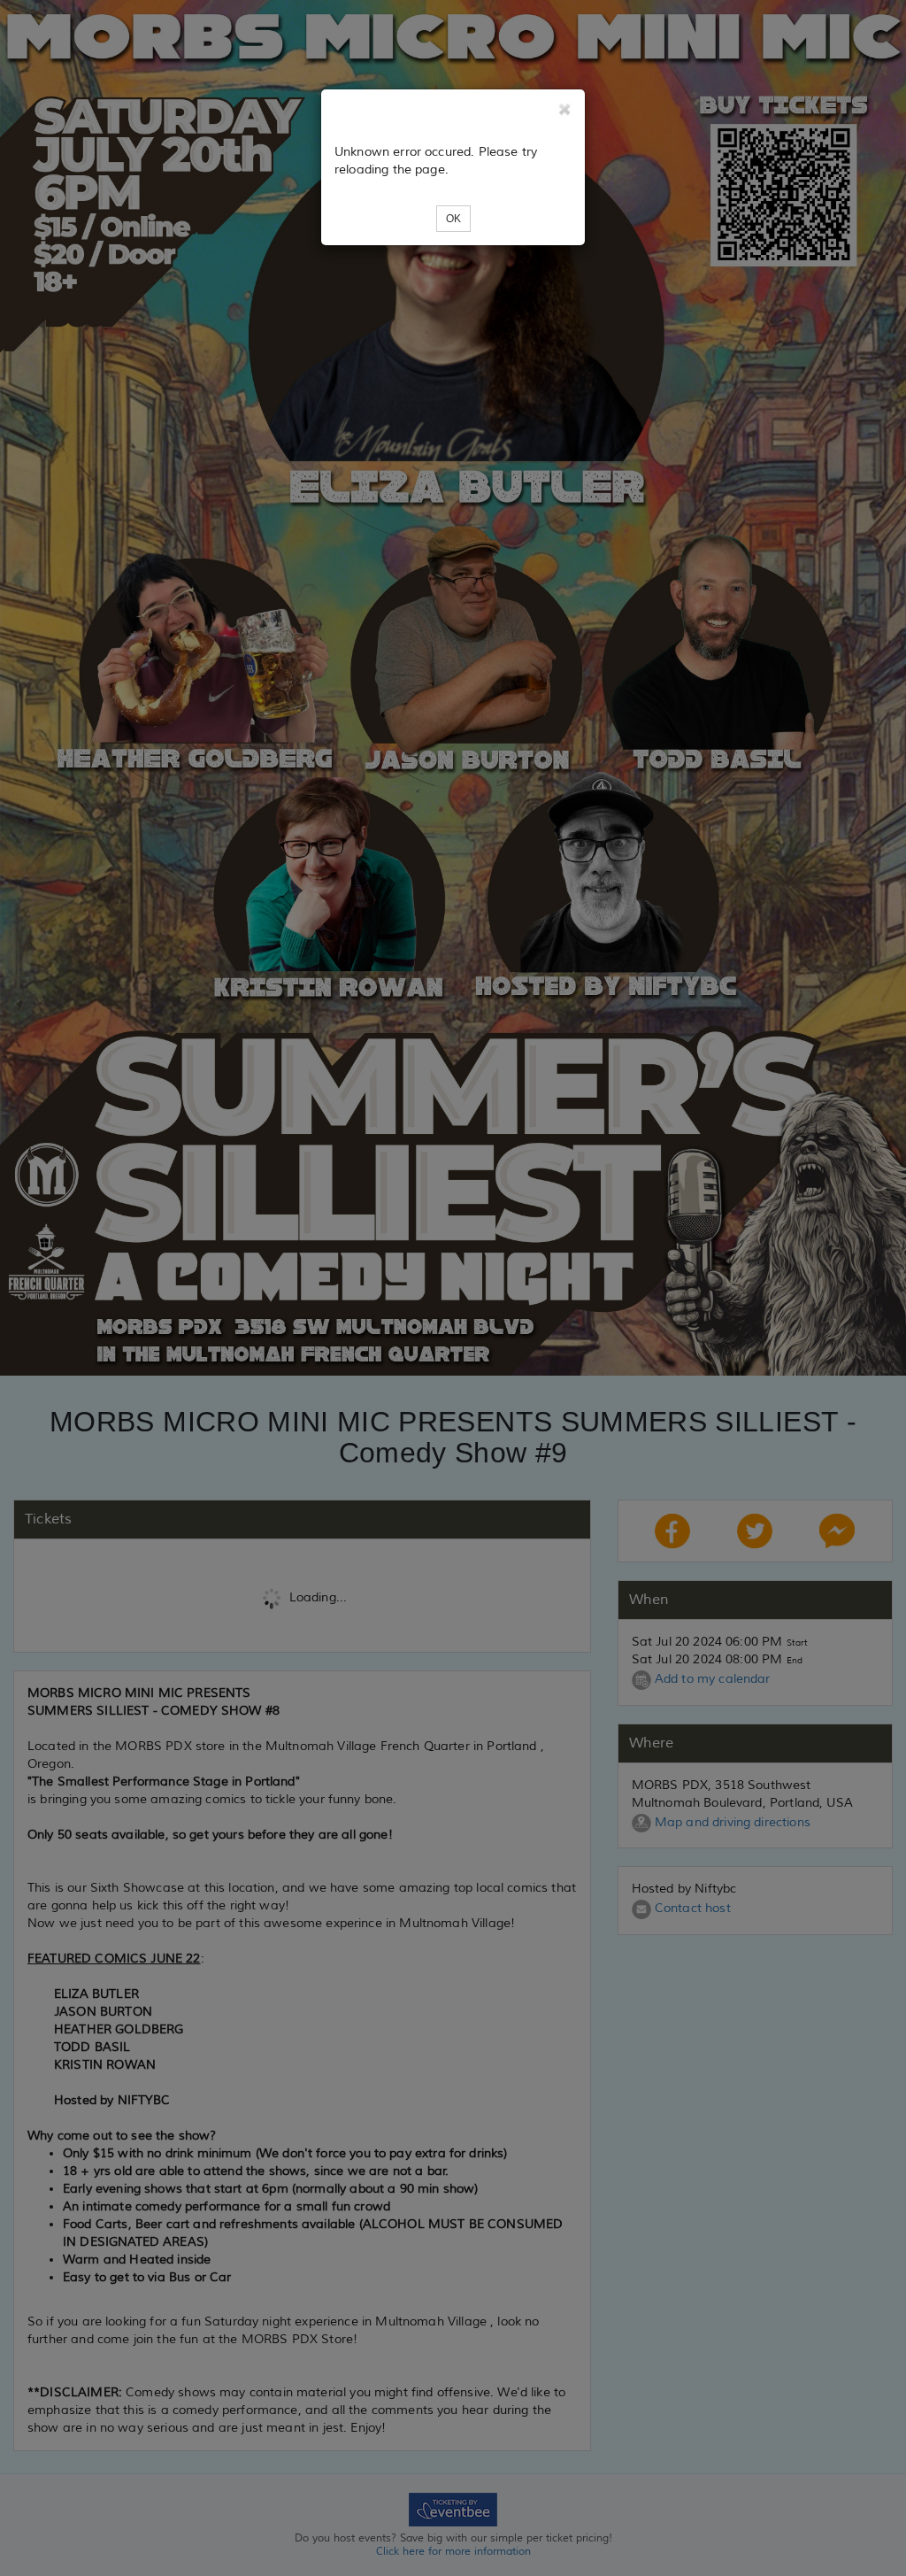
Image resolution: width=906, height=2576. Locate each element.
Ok (453, 219)
